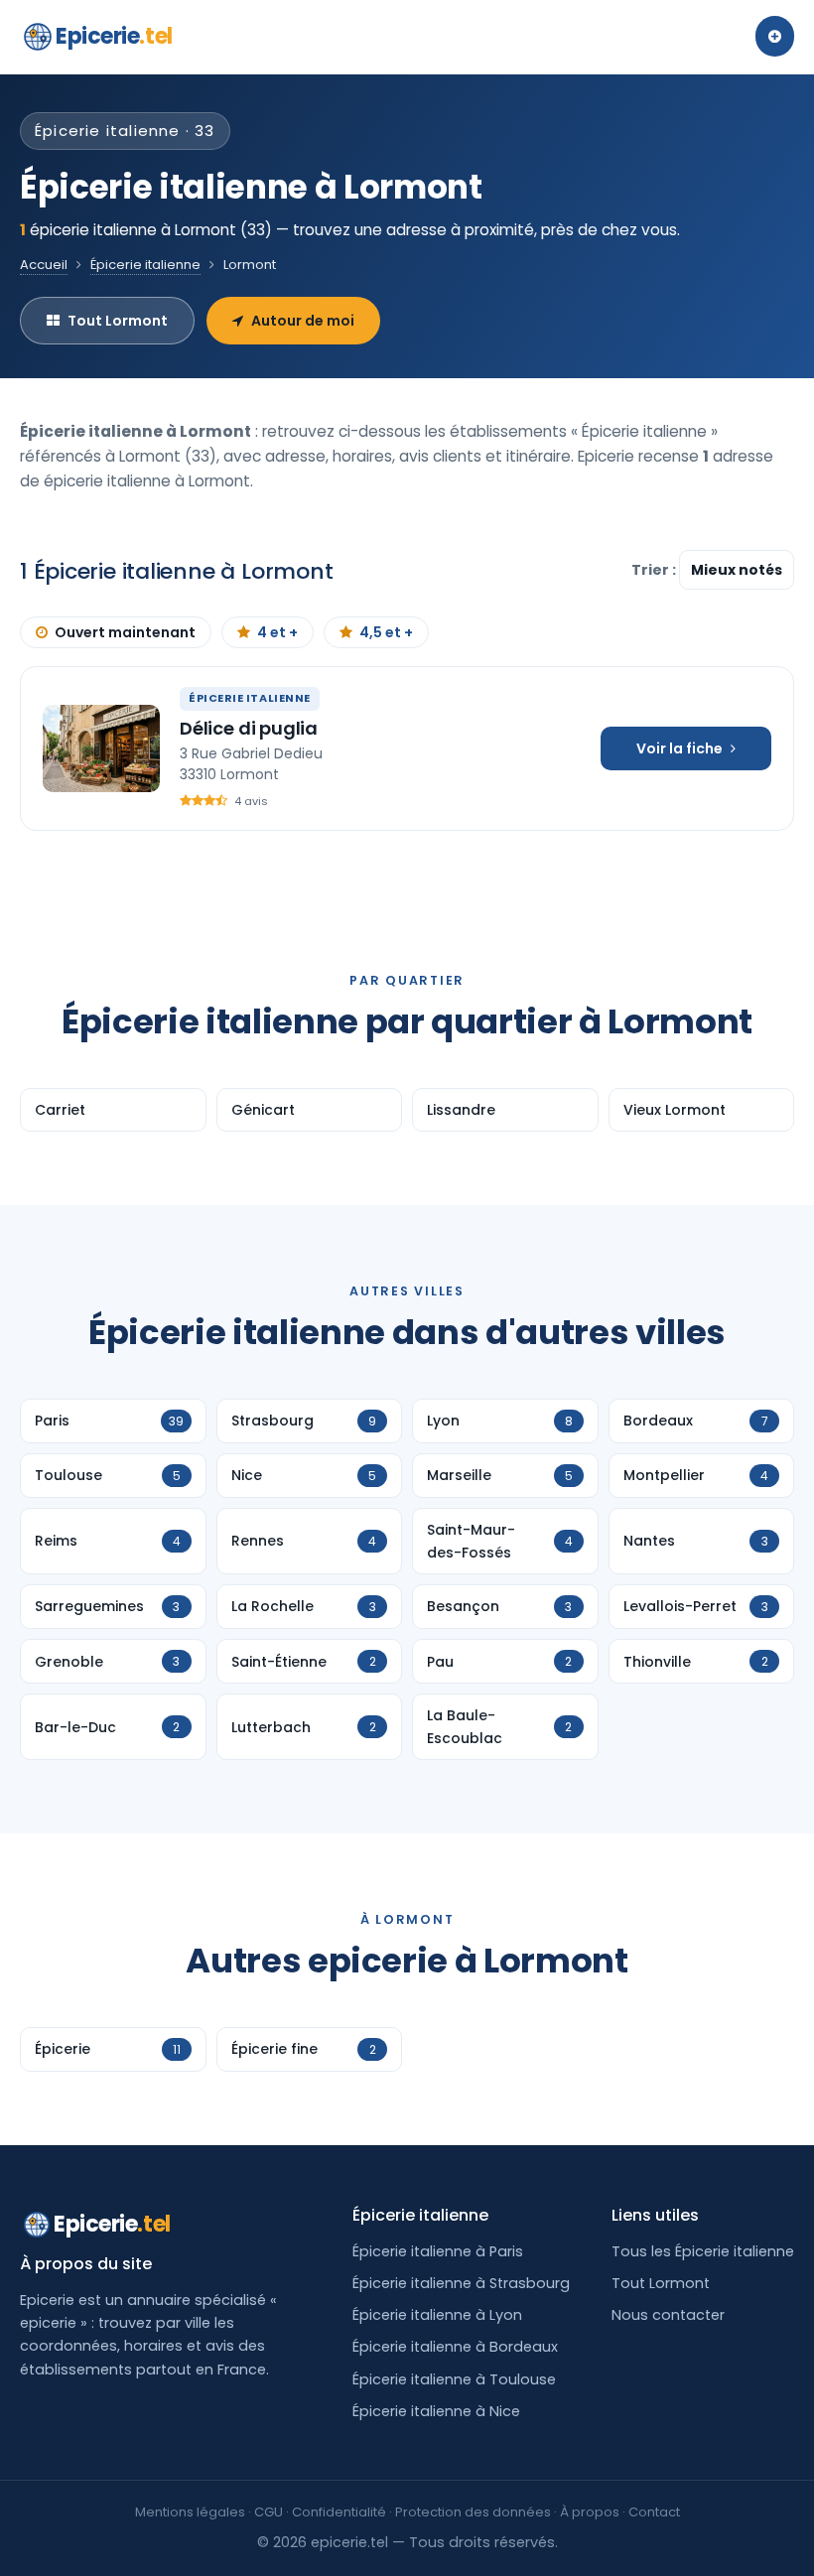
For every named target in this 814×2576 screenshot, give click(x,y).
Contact (654, 2512)
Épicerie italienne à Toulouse (454, 2379)
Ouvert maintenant (125, 632)
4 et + (277, 632)
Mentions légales (190, 2512)
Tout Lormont (118, 321)
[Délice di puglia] (101, 748)
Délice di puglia (249, 728)
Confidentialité (339, 2512)
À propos (590, 2512)
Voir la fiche (679, 748)
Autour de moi (303, 321)
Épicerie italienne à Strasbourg (461, 2283)
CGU (269, 2512)
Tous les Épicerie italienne (703, 2251)
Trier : (655, 570)
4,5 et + (386, 632)
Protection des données (473, 2512)
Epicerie (114, 36)
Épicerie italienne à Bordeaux (455, 2347)
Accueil (44, 265)
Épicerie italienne (145, 265)
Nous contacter (668, 2315)
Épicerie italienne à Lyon (437, 2315)
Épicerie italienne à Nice (436, 2411)
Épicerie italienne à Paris (438, 2251)
